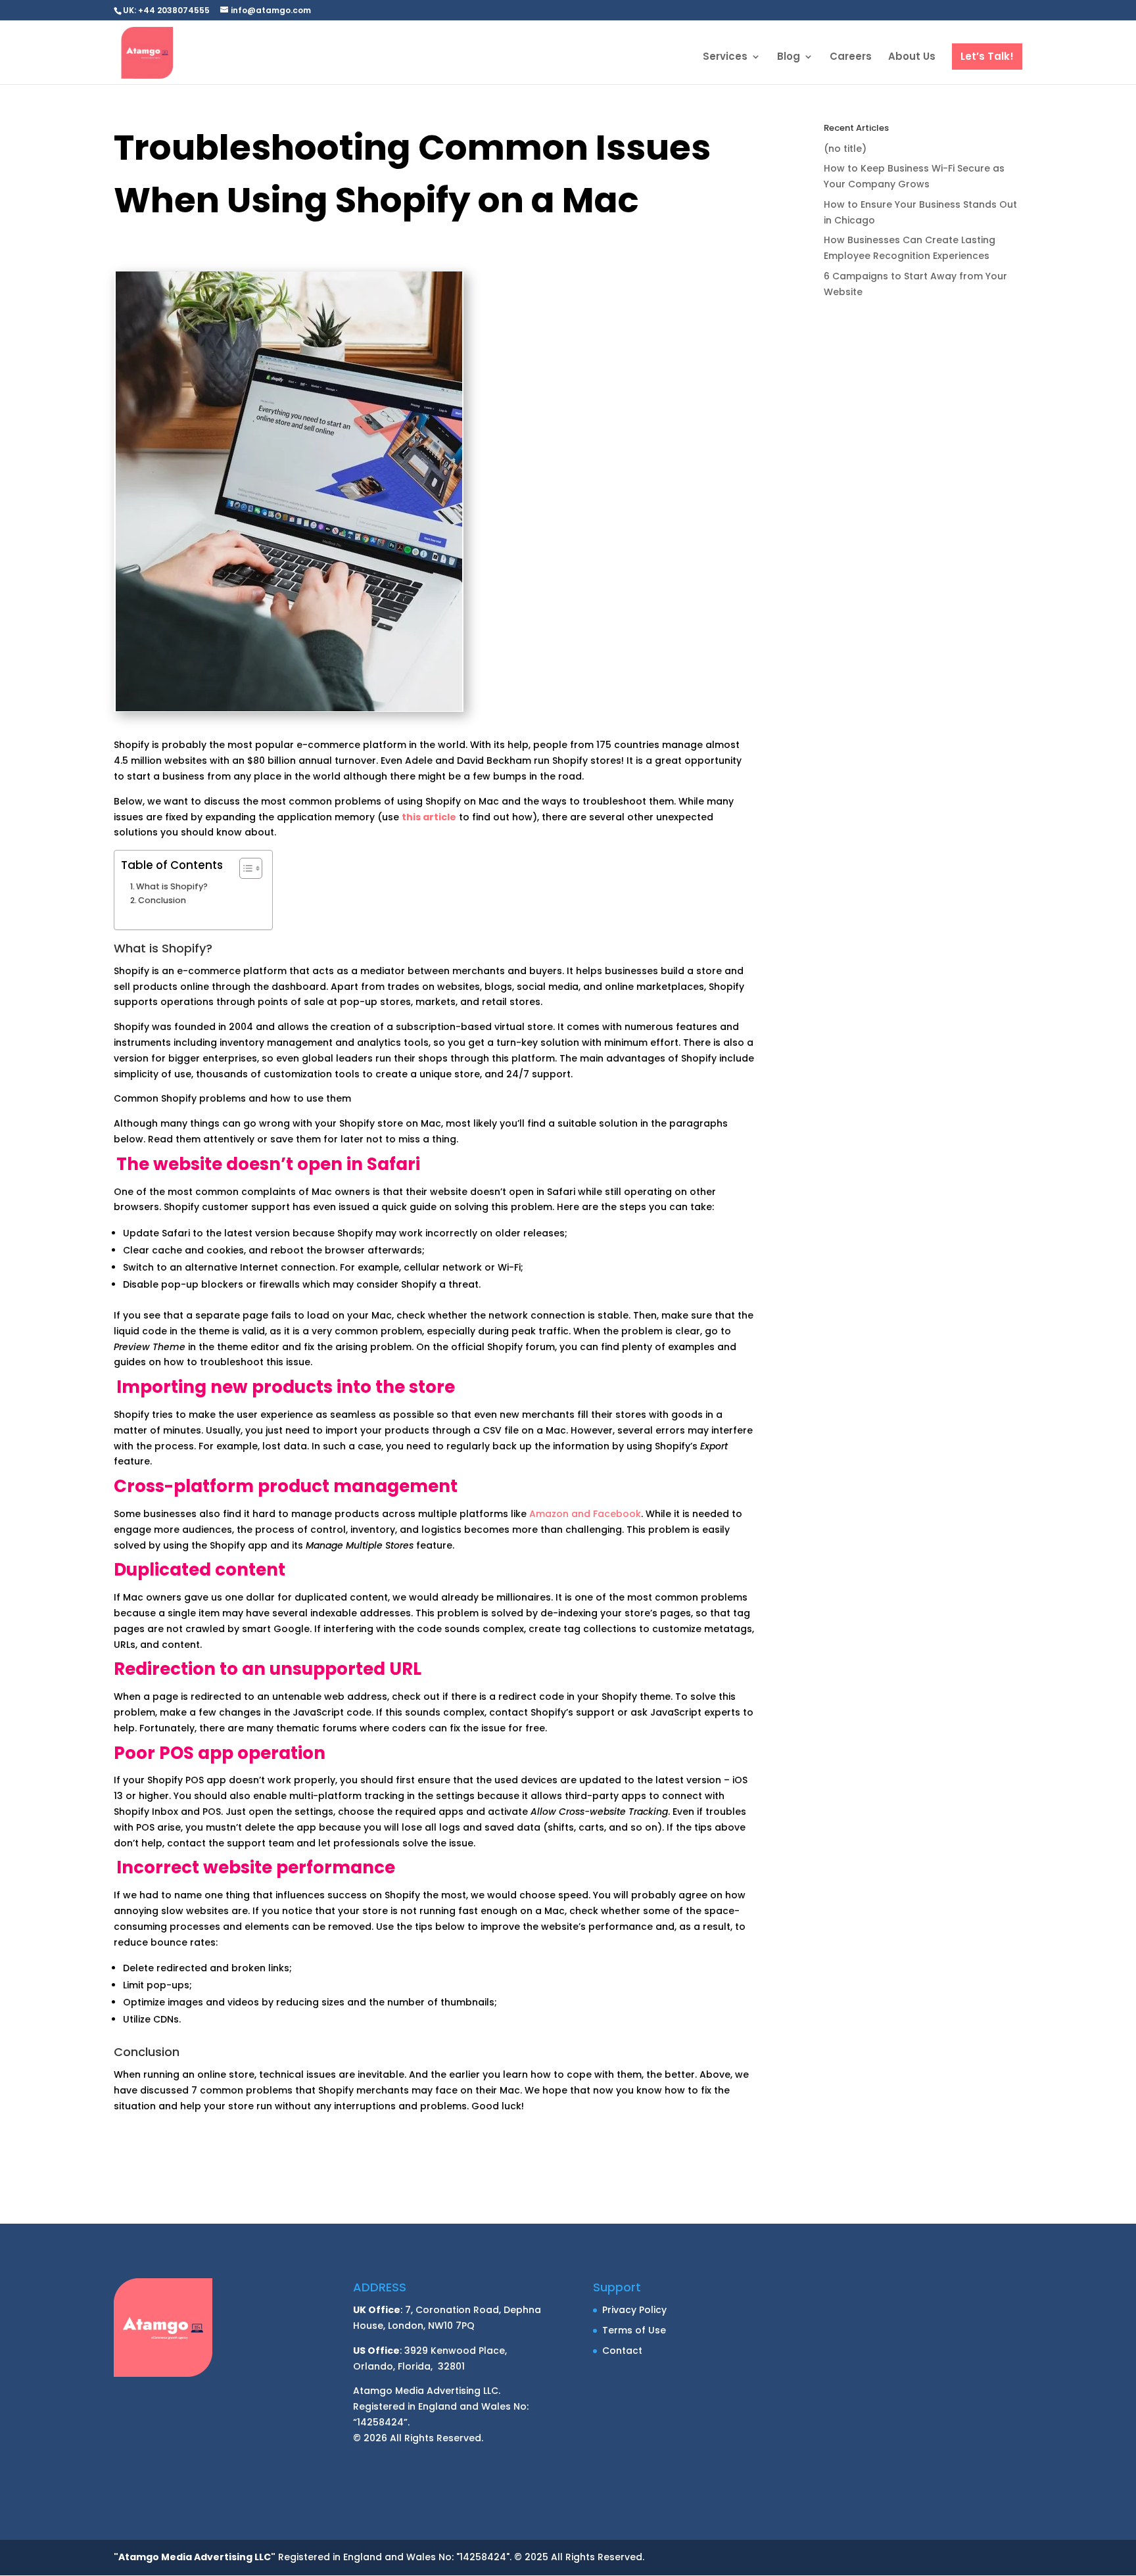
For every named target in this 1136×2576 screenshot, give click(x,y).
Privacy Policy (634, 2310)
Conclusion (163, 900)
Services (725, 58)
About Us (912, 58)
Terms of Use (634, 2330)
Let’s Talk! (987, 56)
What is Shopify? (172, 886)
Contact (622, 2351)
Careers (851, 58)
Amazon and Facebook (585, 1514)
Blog (789, 58)
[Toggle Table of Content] (244, 868)
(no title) (845, 149)
